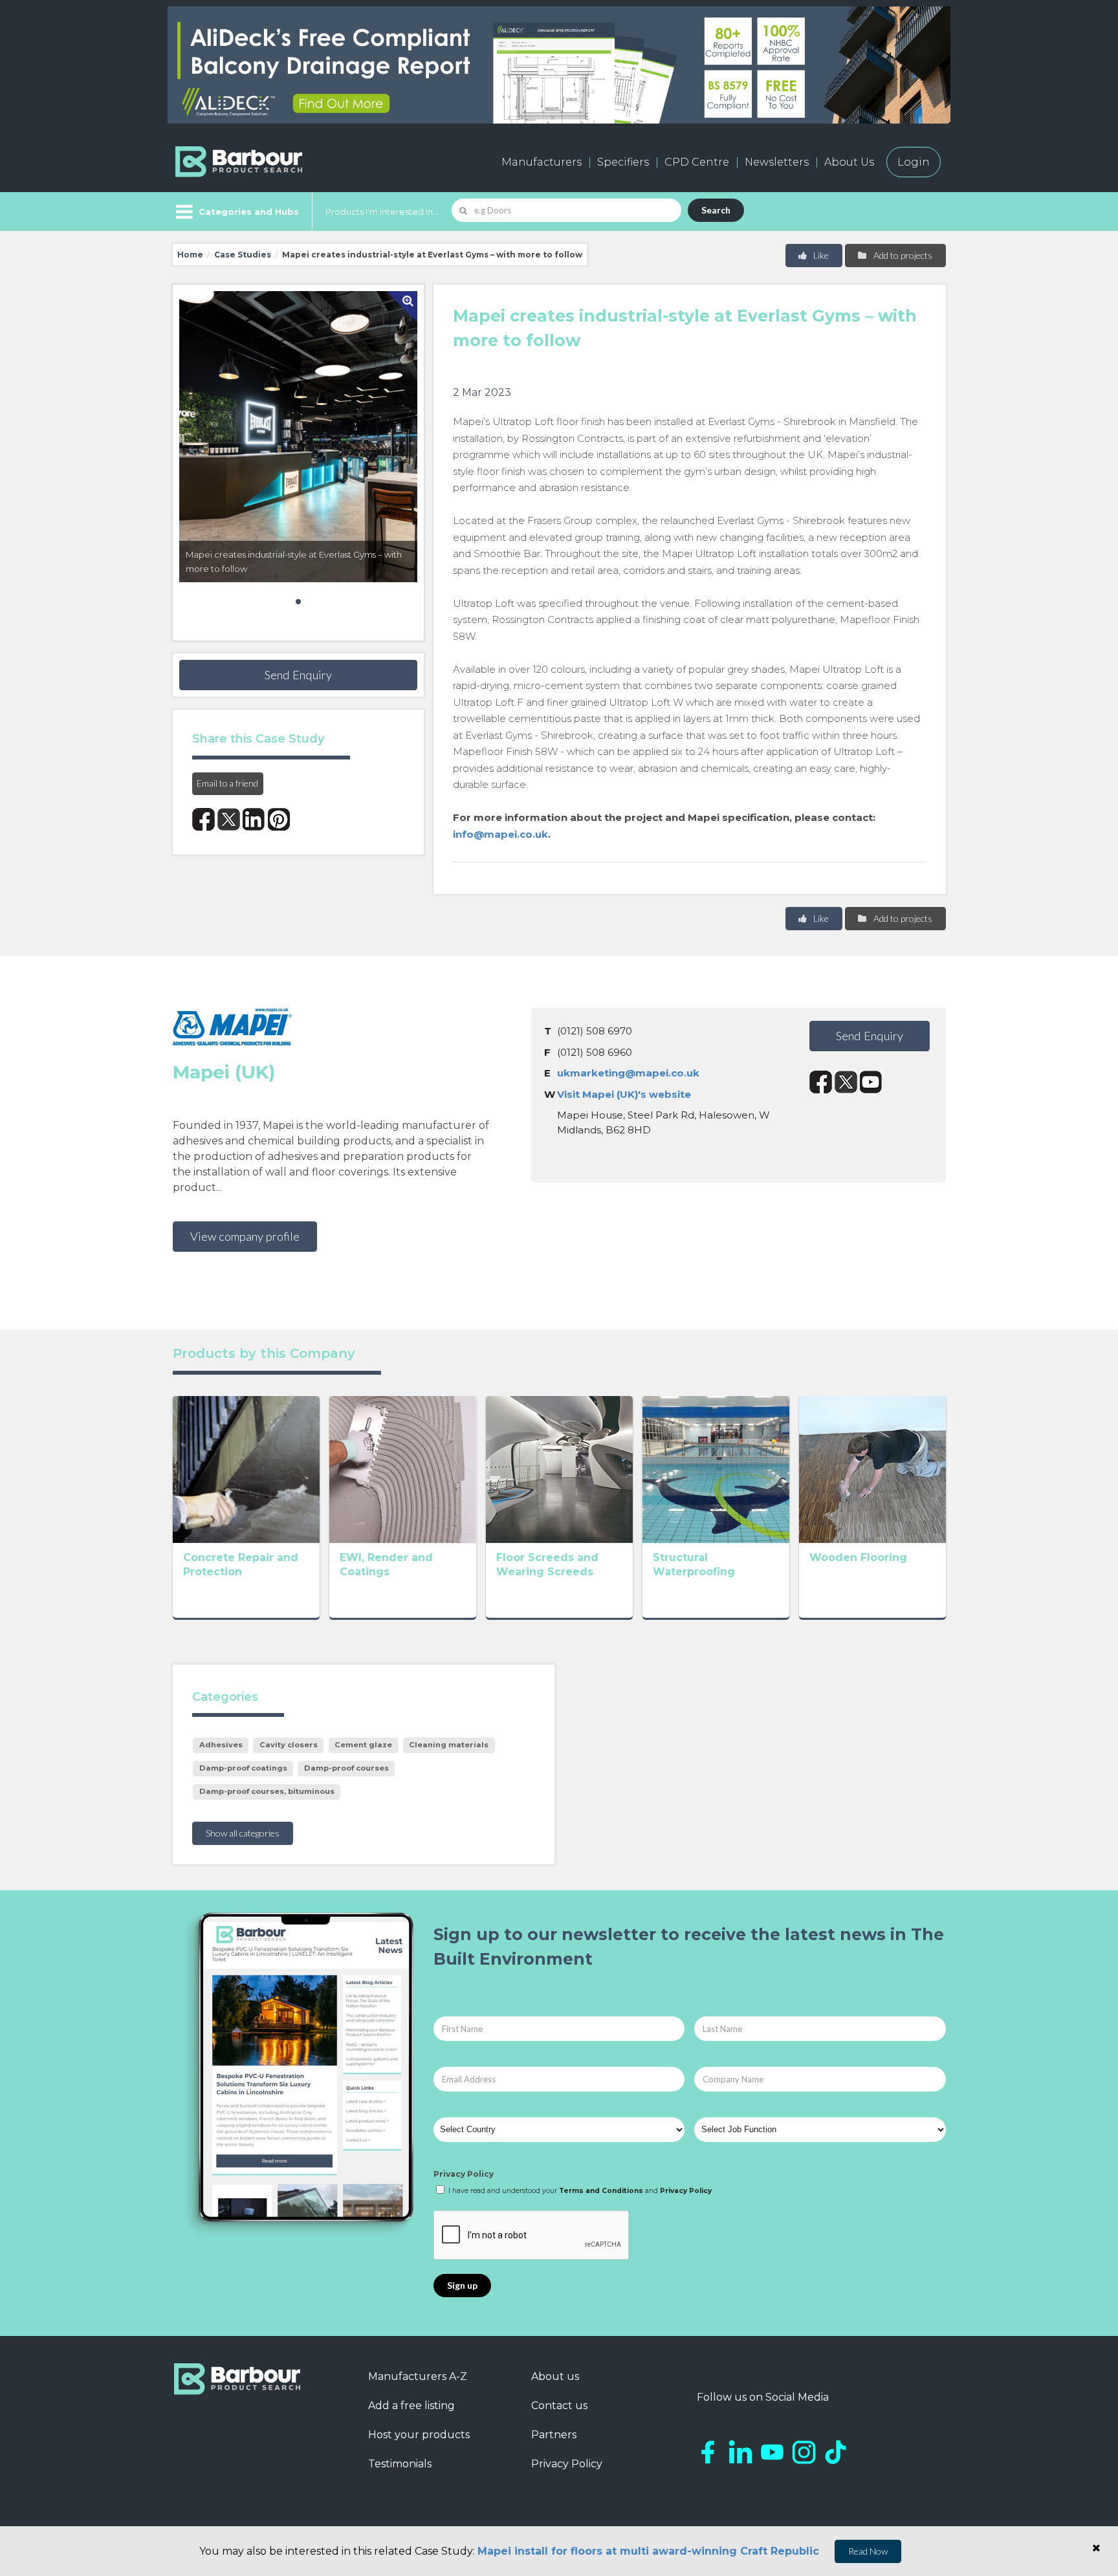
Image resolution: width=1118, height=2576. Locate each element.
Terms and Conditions (601, 2191)
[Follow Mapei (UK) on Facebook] (821, 1082)
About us (555, 2376)
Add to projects (902, 255)
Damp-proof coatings (243, 1768)
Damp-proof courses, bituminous (267, 1791)
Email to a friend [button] (227, 783)
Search (716, 210)
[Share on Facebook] (203, 819)
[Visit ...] (246, 1468)
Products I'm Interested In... (382, 212)
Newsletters (777, 162)
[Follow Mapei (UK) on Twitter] (846, 1082)
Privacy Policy (464, 2174)
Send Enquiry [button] (298, 675)
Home (190, 255)
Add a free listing (411, 2406)
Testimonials (400, 2464)
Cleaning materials (449, 1745)
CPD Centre (697, 162)
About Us (849, 162)
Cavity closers (289, 1745)
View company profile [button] (245, 1236)
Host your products (419, 2435)
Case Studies (243, 255)
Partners (554, 2435)
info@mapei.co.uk (500, 834)
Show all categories (243, 1833)
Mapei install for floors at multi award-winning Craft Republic (648, 2551)
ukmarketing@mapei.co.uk (628, 1073)
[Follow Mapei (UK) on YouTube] (871, 1082)
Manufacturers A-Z (418, 2376)
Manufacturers (542, 162)
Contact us (559, 2406)
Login (914, 162)
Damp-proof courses (346, 1768)
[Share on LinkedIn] (254, 819)
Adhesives (221, 1745)
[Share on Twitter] (229, 819)
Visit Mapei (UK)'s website (624, 1094)
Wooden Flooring (858, 1557)
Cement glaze (363, 1745)
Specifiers (623, 162)
